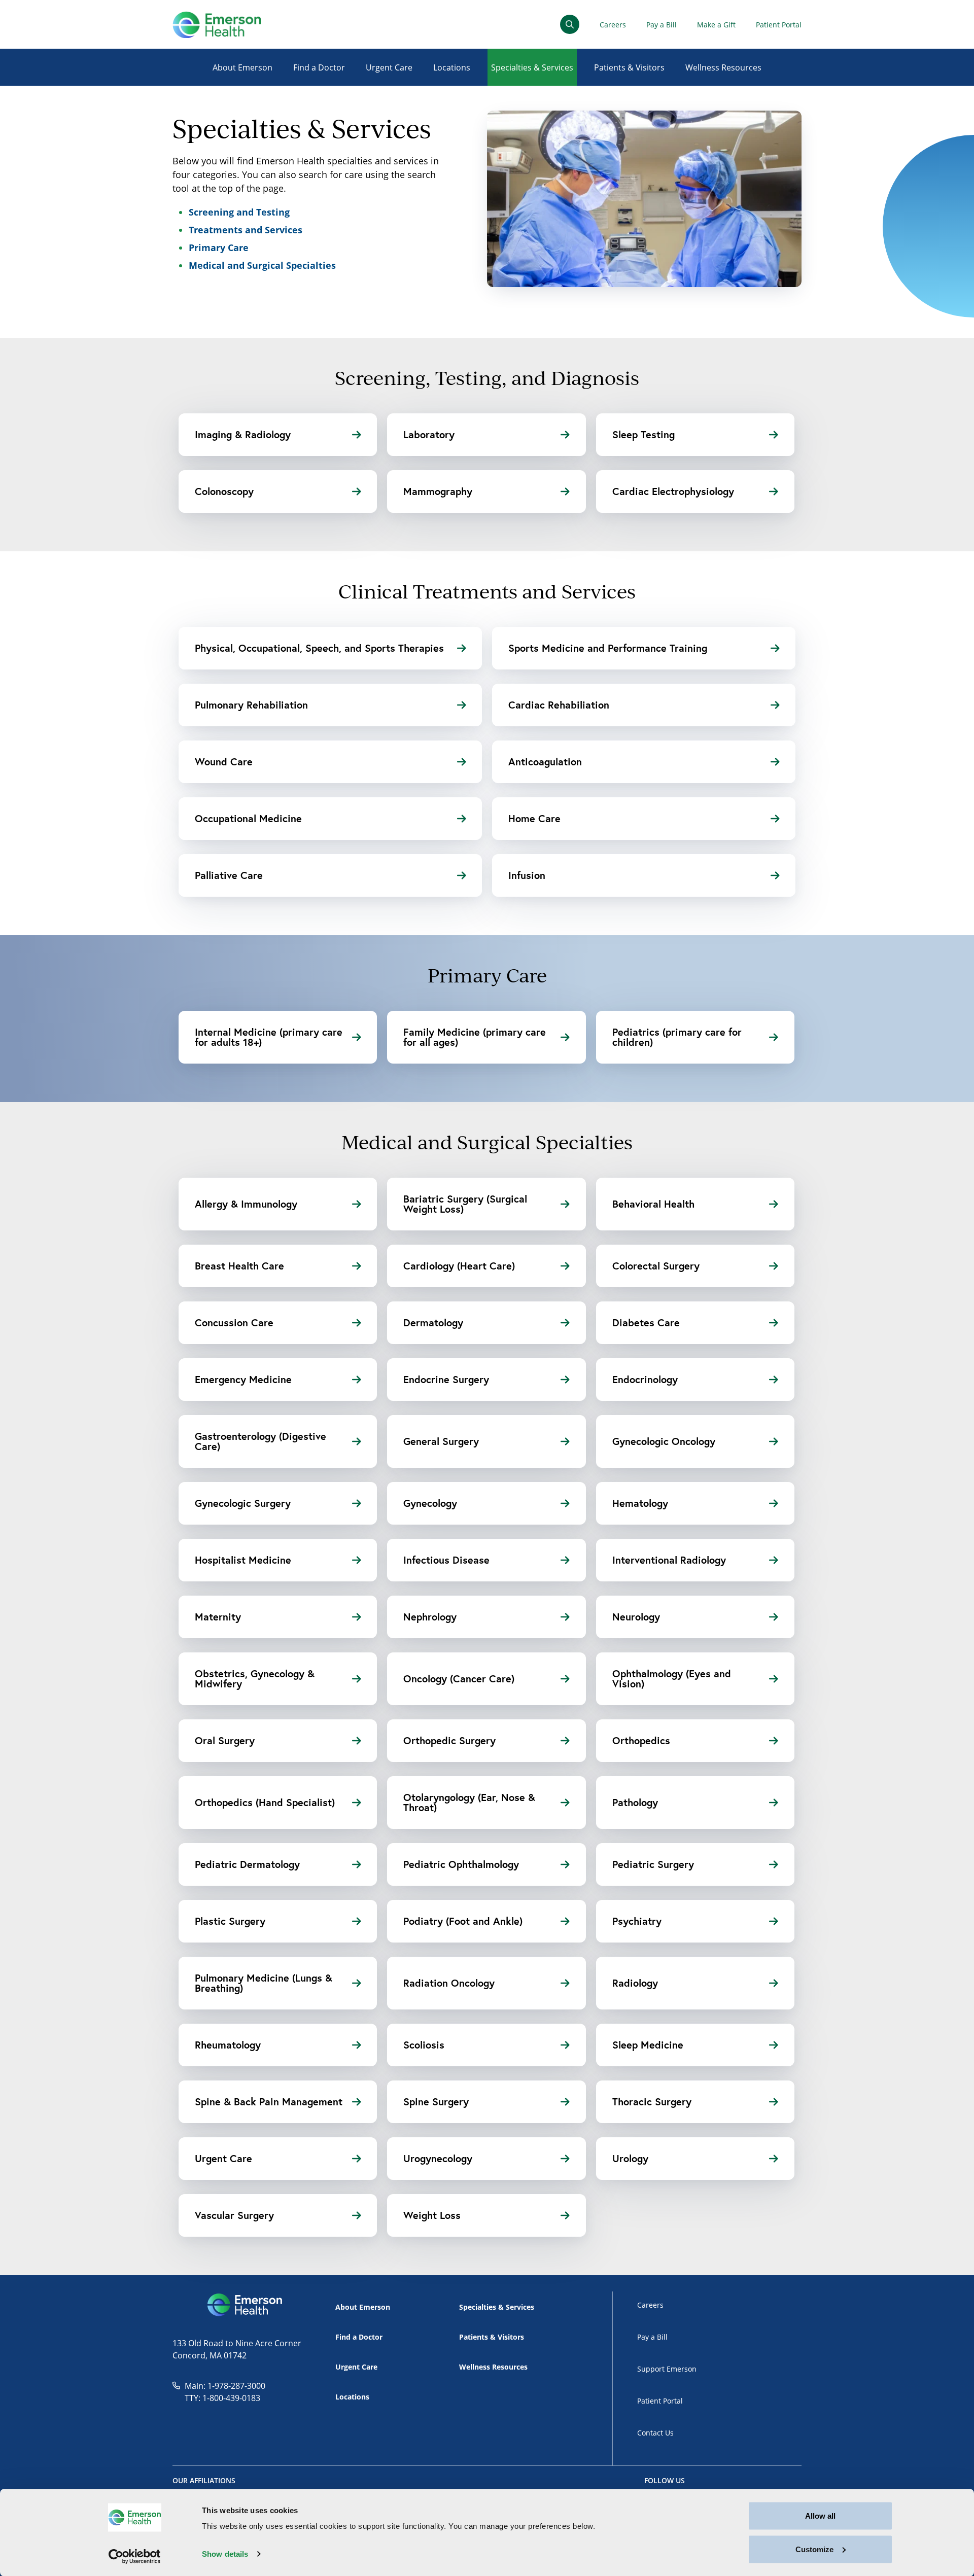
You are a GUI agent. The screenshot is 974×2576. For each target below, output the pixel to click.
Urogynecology (438, 2158)
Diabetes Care (646, 1322)
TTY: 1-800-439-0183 (222, 2398)
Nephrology (430, 1617)
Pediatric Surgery (653, 1864)
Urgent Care (389, 67)
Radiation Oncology (449, 1983)
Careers (613, 25)
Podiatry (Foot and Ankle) (463, 1921)
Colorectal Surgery (656, 1266)
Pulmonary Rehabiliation (251, 705)
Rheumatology (228, 2045)
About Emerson (242, 67)
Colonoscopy (224, 491)
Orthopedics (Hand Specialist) (265, 1802)
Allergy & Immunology (246, 1204)
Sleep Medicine (648, 2045)
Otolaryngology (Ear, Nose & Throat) (469, 1802)
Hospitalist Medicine (243, 1560)
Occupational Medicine (248, 818)
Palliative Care (229, 875)
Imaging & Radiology (243, 434)
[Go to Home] (217, 25)
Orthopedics (641, 1740)
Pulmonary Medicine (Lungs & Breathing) (264, 1983)
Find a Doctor (319, 67)
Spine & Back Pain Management (269, 2102)
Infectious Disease (446, 1560)
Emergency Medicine (243, 1379)
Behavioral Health (653, 1204)
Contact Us (655, 2433)
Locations (452, 67)
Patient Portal (779, 25)
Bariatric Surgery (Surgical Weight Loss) (465, 1204)
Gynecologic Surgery (243, 1503)
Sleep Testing (643, 434)
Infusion (527, 875)
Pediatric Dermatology (247, 1864)
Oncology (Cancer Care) (459, 1679)
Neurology (636, 1617)
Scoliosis (424, 2045)
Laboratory (429, 434)
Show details (225, 2554)
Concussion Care (234, 1322)
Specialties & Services (532, 67)
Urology (630, 2158)
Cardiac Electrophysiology (673, 491)
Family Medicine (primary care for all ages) (475, 1037)
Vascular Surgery (234, 2215)
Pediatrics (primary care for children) (677, 1037)
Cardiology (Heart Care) (459, 1266)
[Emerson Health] (246, 2305)
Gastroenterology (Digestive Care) (260, 1441)
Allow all (820, 2516)
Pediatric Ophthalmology (461, 1864)
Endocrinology (645, 1379)
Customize (814, 2549)
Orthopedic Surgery (449, 1740)
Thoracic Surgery (652, 2102)
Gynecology (430, 1503)
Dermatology (433, 1322)
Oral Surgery (225, 1740)
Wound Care (224, 762)
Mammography (438, 491)
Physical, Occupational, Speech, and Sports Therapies (319, 648)
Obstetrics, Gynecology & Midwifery (255, 1679)
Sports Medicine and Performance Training (608, 648)
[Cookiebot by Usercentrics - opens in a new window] (135, 2556)
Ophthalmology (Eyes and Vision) (672, 1679)
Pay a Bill (662, 25)
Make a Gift (716, 25)
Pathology (635, 1802)
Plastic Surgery (230, 1921)
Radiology (635, 1983)
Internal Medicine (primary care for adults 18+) (269, 1037)
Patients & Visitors (629, 67)
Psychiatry (637, 1921)
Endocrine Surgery (446, 1379)
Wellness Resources (723, 67)
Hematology (640, 1503)
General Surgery (441, 1441)
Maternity (218, 1617)
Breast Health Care (239, 1266)
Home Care (534, 818)
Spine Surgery (436, 2102)
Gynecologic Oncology (664, 1441)
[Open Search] (570, 24)
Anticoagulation (545, 762)
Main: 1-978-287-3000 (225, 2386)
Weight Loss (432, 2215)
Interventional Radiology (669, 1560)
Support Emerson (667, 2369)
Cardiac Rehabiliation (559, 705)
